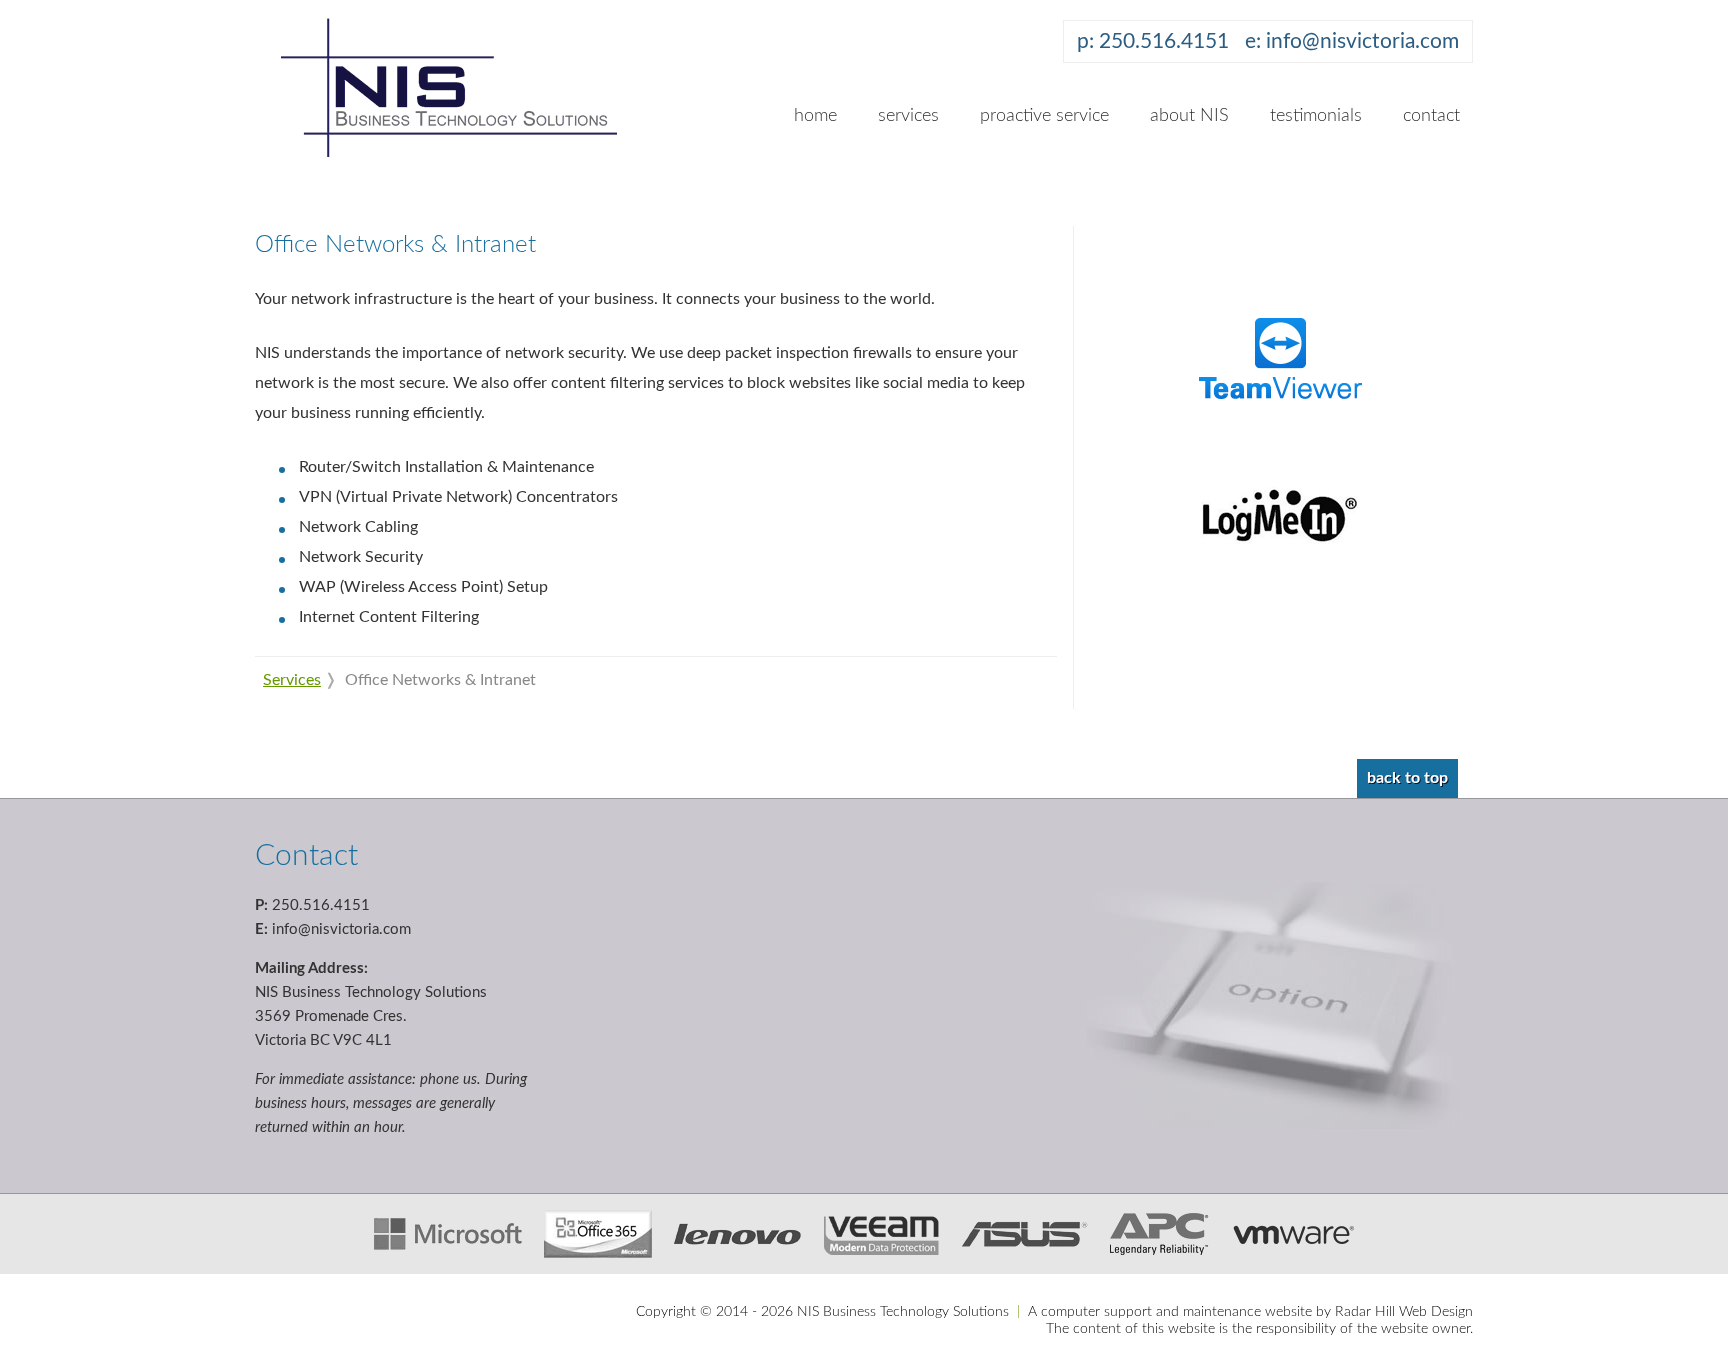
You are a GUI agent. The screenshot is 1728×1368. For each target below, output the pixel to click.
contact (1431, 116)
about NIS (1189, 116)
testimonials (1316, 116)
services (908, 116)
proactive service (1044, 116)
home (815, 116)
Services (292, 680)
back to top (1407, 778)
